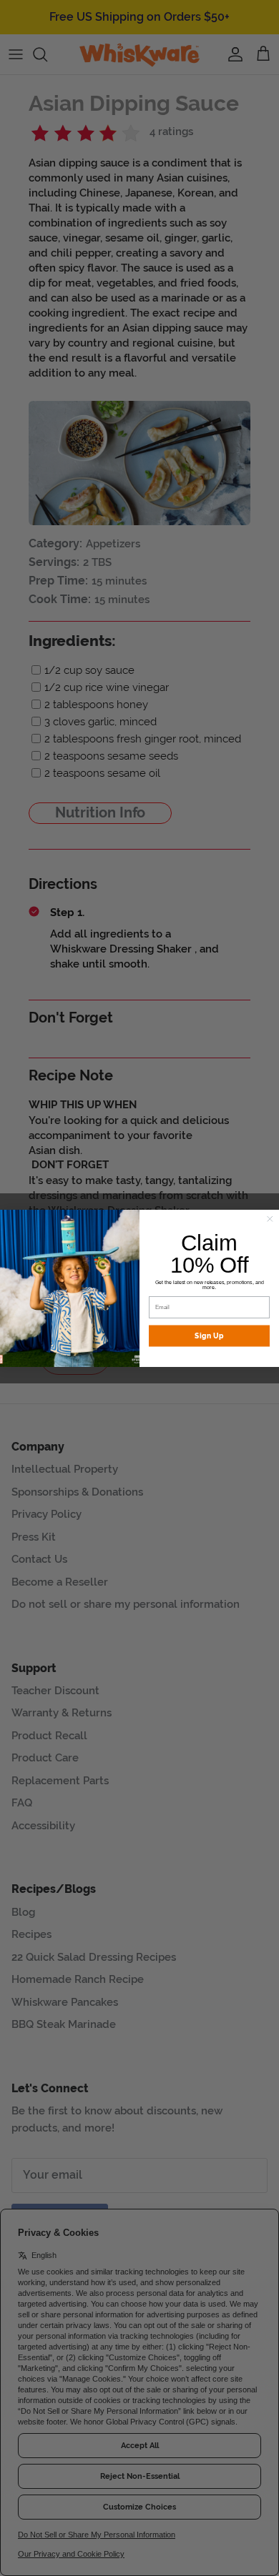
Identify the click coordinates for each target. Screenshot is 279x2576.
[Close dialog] (270, 1219)
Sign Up (209, 1336)
